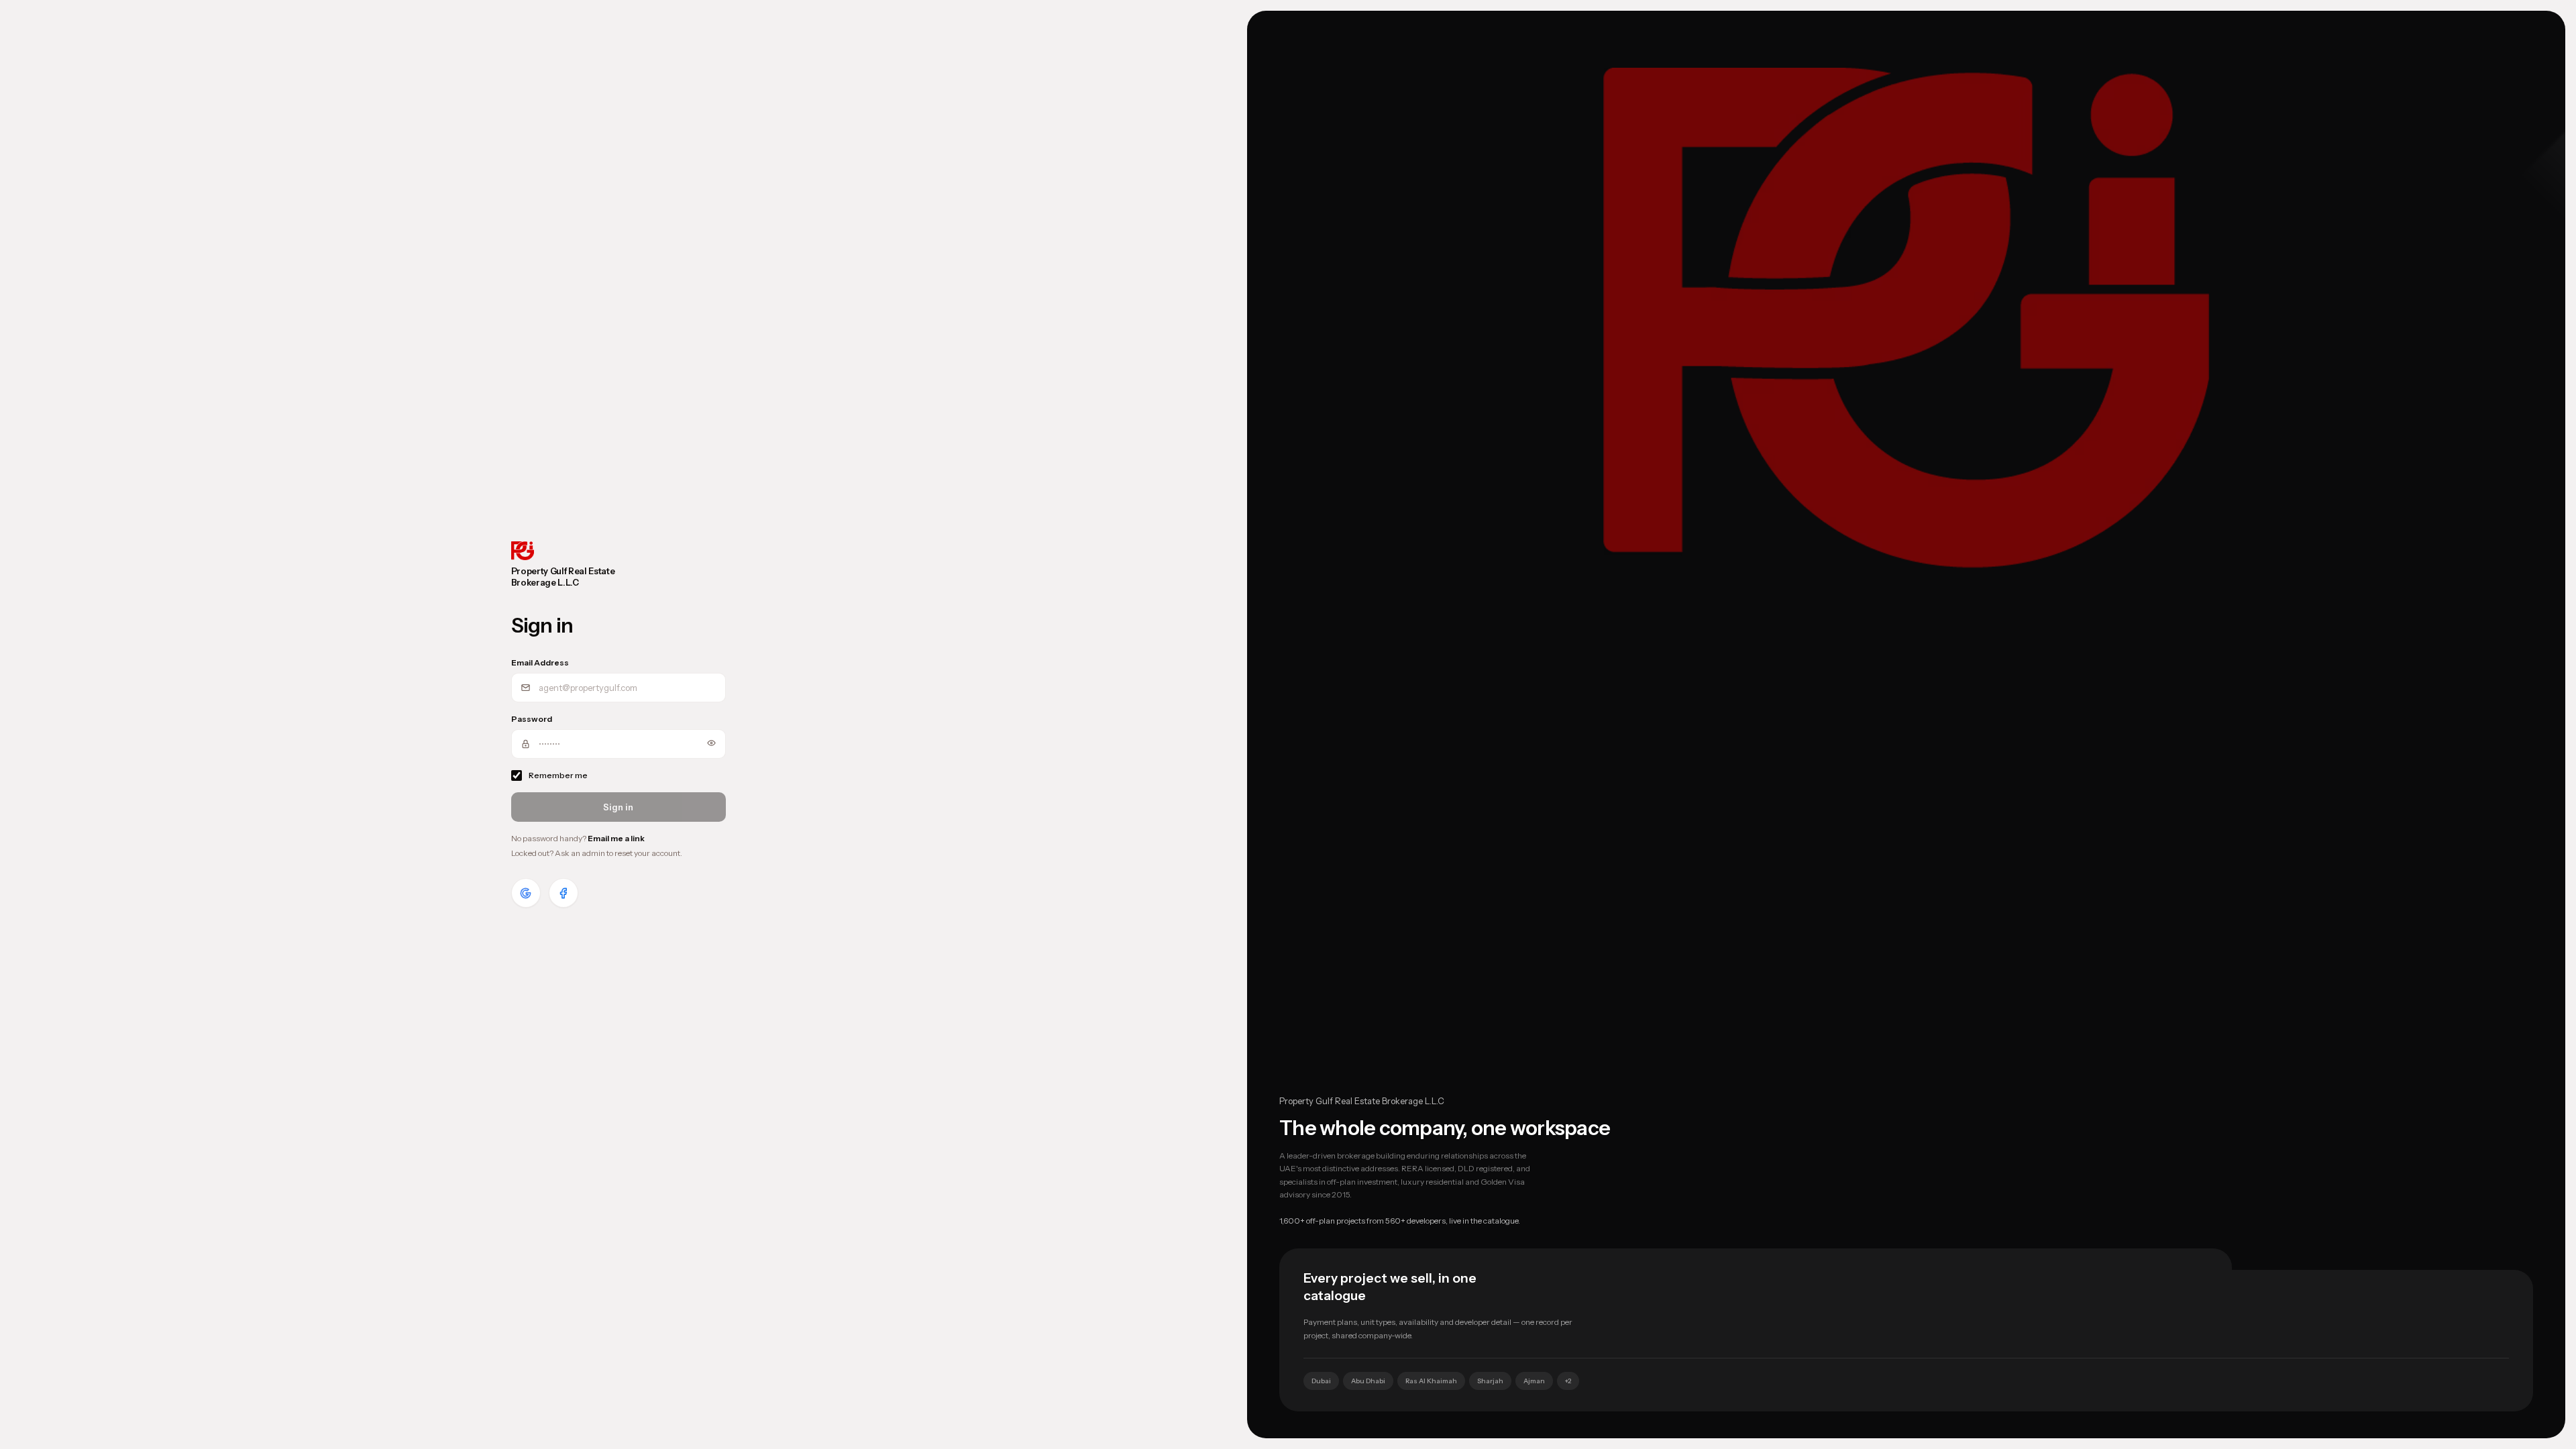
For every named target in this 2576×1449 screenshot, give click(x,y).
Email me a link (616, 838)
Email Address (540, 662)
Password (532, 719)
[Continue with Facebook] (563, 893)
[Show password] (711, 743)
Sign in (618, 807)
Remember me (558, 775)
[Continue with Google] (526, 893)
